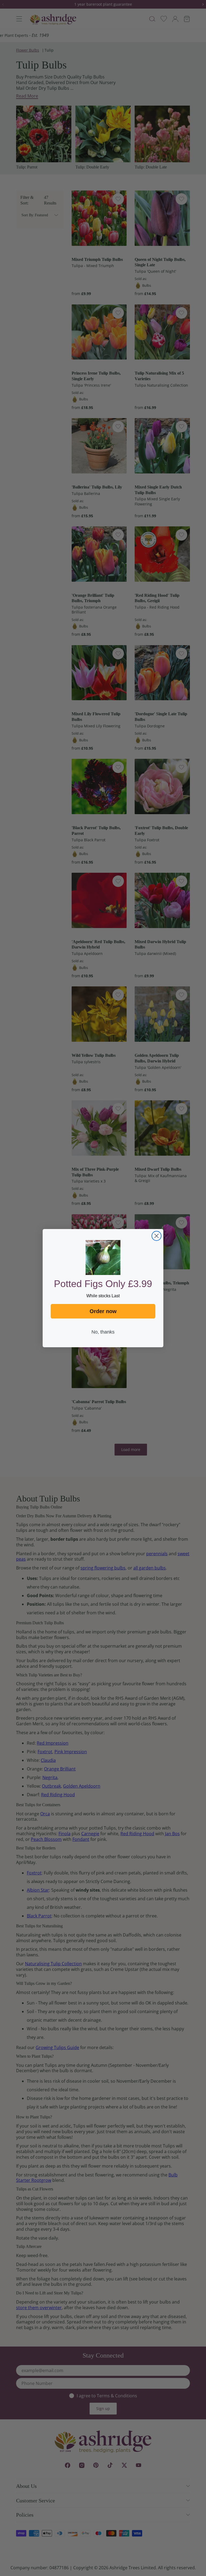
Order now (103, 1311)
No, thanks (103, 1332)
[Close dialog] (157, 1236)
